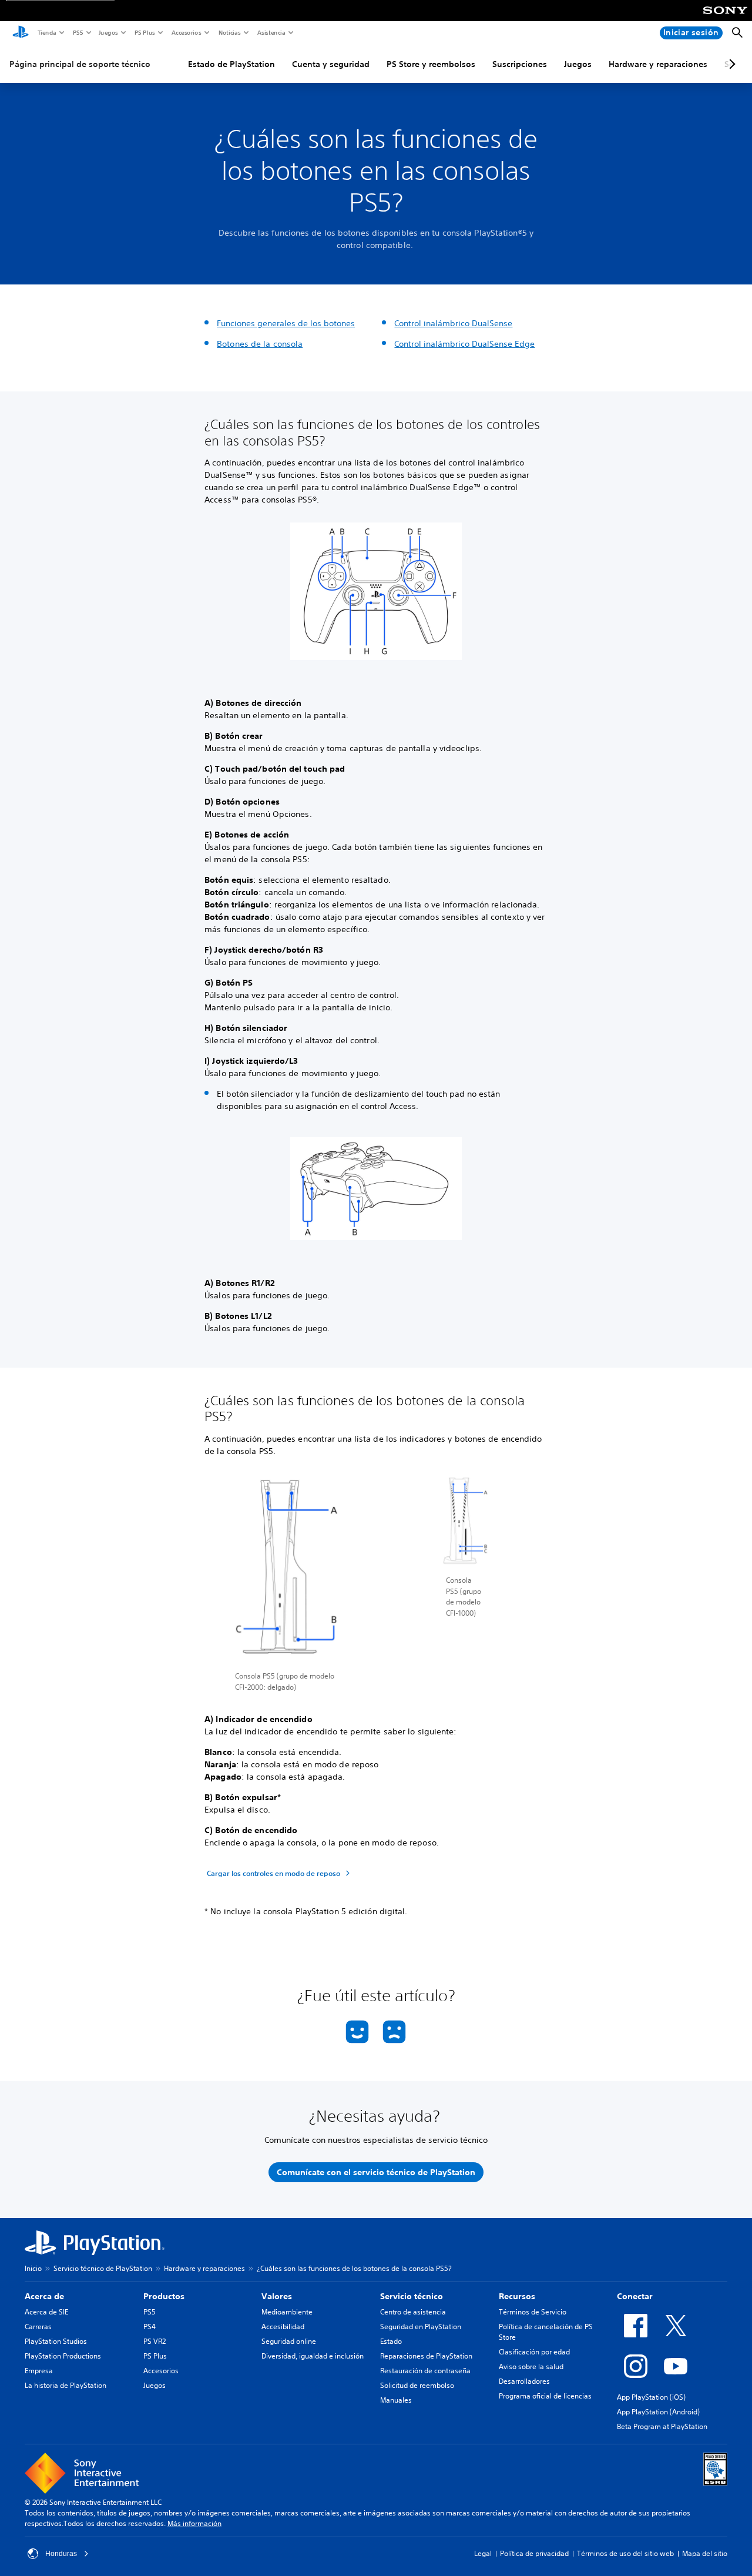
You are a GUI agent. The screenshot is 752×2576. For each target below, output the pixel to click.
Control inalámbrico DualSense (453, 323)
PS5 (77, 32)
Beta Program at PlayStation (662, 2426)
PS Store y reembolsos (431, 64)
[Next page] (730, 64)
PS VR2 (155, 2341)
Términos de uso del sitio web (625, 2553)
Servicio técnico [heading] (412, 2296)
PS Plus (144, 32)
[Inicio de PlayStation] (21, 33)
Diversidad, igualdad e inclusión (313, 2356)
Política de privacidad (534, 2553)
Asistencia (271, 32)
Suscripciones (520, 64)
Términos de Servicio (533, 2312)
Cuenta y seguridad (331, 64)
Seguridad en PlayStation (421, 2327)
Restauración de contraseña (425, 2371)
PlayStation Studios (56, 2341)
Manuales (396, 2400)
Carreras (38, 2327)
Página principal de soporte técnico (80, 64)
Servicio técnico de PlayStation (103, 2268)
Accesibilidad (283, 2327)
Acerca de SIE (46, 2312)
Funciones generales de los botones (286, 323)
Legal (483, 2553)
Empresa (39, 2371)
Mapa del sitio (705, 2553)
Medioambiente (287, 2312)
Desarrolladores (524, 2381)
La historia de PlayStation (66, 2385)
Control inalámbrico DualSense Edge (464, 344)
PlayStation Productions (63, 2356)
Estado (391, 2341)
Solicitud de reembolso (417, 2385)
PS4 (150, 2327)
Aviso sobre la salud (531, 2366)
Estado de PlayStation (231, 64)
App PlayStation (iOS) (651, 2397)
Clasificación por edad (534, 2352)
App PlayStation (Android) (658, 2412)
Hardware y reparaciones (658, 64)
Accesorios (186, 32)
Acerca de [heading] (44, 2296)
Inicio (33, 2268)
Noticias (229, 32)
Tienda (46, 32)
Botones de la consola (260, 344)
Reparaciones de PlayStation (426, 2356)
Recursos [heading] (517, 2296)
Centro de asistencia (413, 2312)
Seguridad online (289, 2341)
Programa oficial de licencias (545, 2396)
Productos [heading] (164, 2296)
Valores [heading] (277, 2296)
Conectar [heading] (635, 2296)
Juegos (108, 32)
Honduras (61, 2554)
